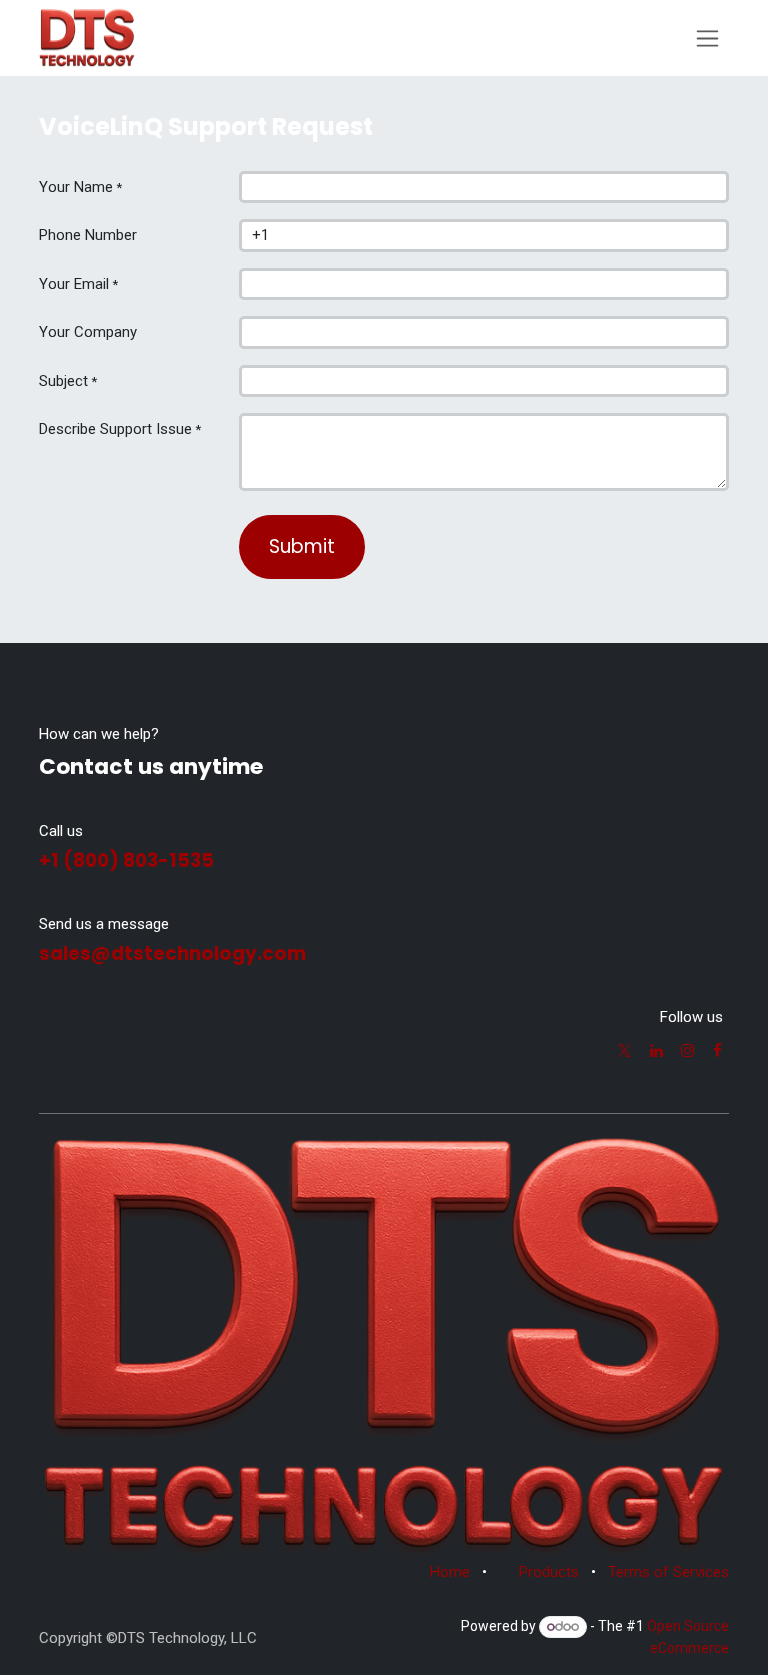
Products (549, 1572)
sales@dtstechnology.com (172, 953)
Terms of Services (668, 1572)
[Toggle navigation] (707, 38)
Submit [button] (302, 546)
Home (450, 1572)
